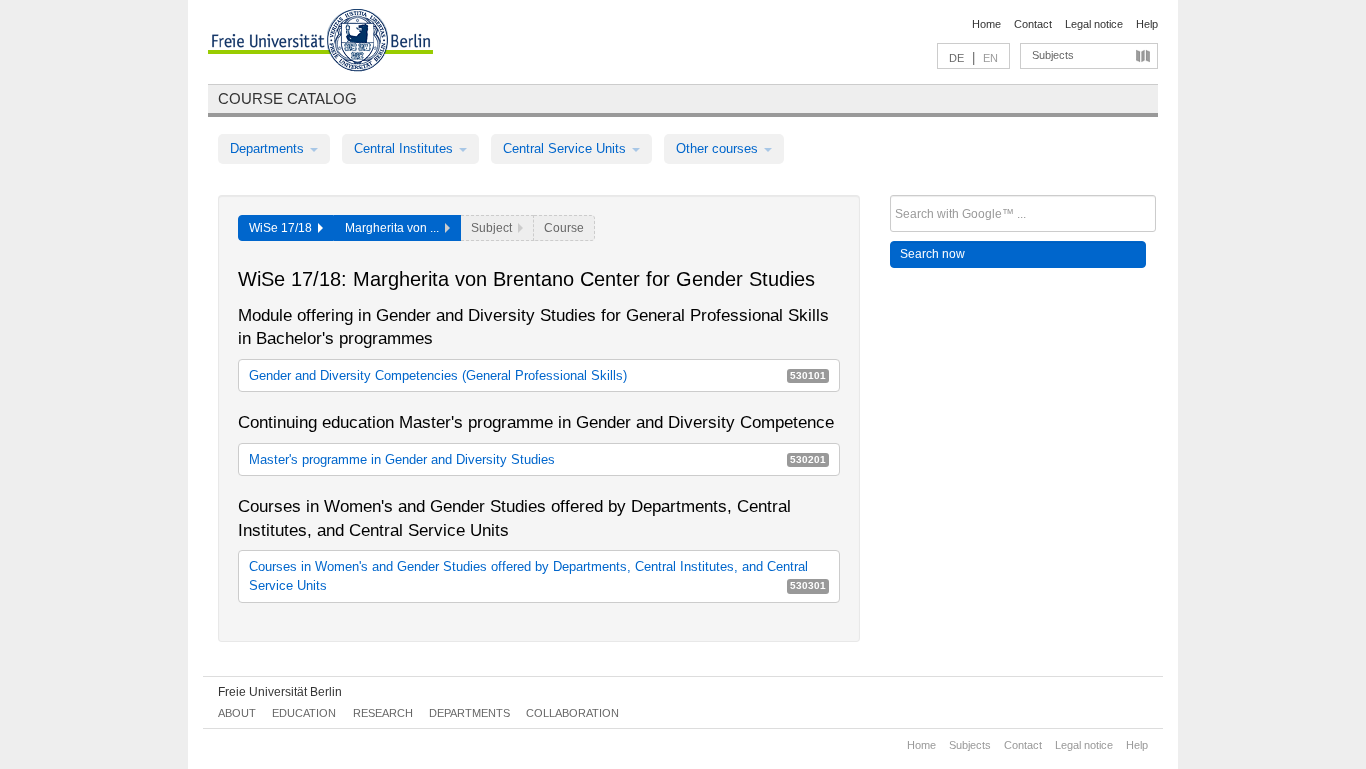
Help (1147, 24)
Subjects (1053, 55)
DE (956, 58)
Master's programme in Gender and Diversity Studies (537, 459)
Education (304, 713)
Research (383, 713)
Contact (1033, 24)
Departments (269, 148)
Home (986, 24)
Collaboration (572, 713)
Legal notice (1094, 24)
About (237, 713)
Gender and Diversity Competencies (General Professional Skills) (537, 375)
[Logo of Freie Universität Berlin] (320, 43)
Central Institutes (405, 148)
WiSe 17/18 (283, 228)
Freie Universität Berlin (280, 692)
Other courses (719, 148)
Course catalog (287, 98)
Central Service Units (566, 148)
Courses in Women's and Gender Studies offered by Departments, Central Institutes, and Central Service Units (537, 576)
